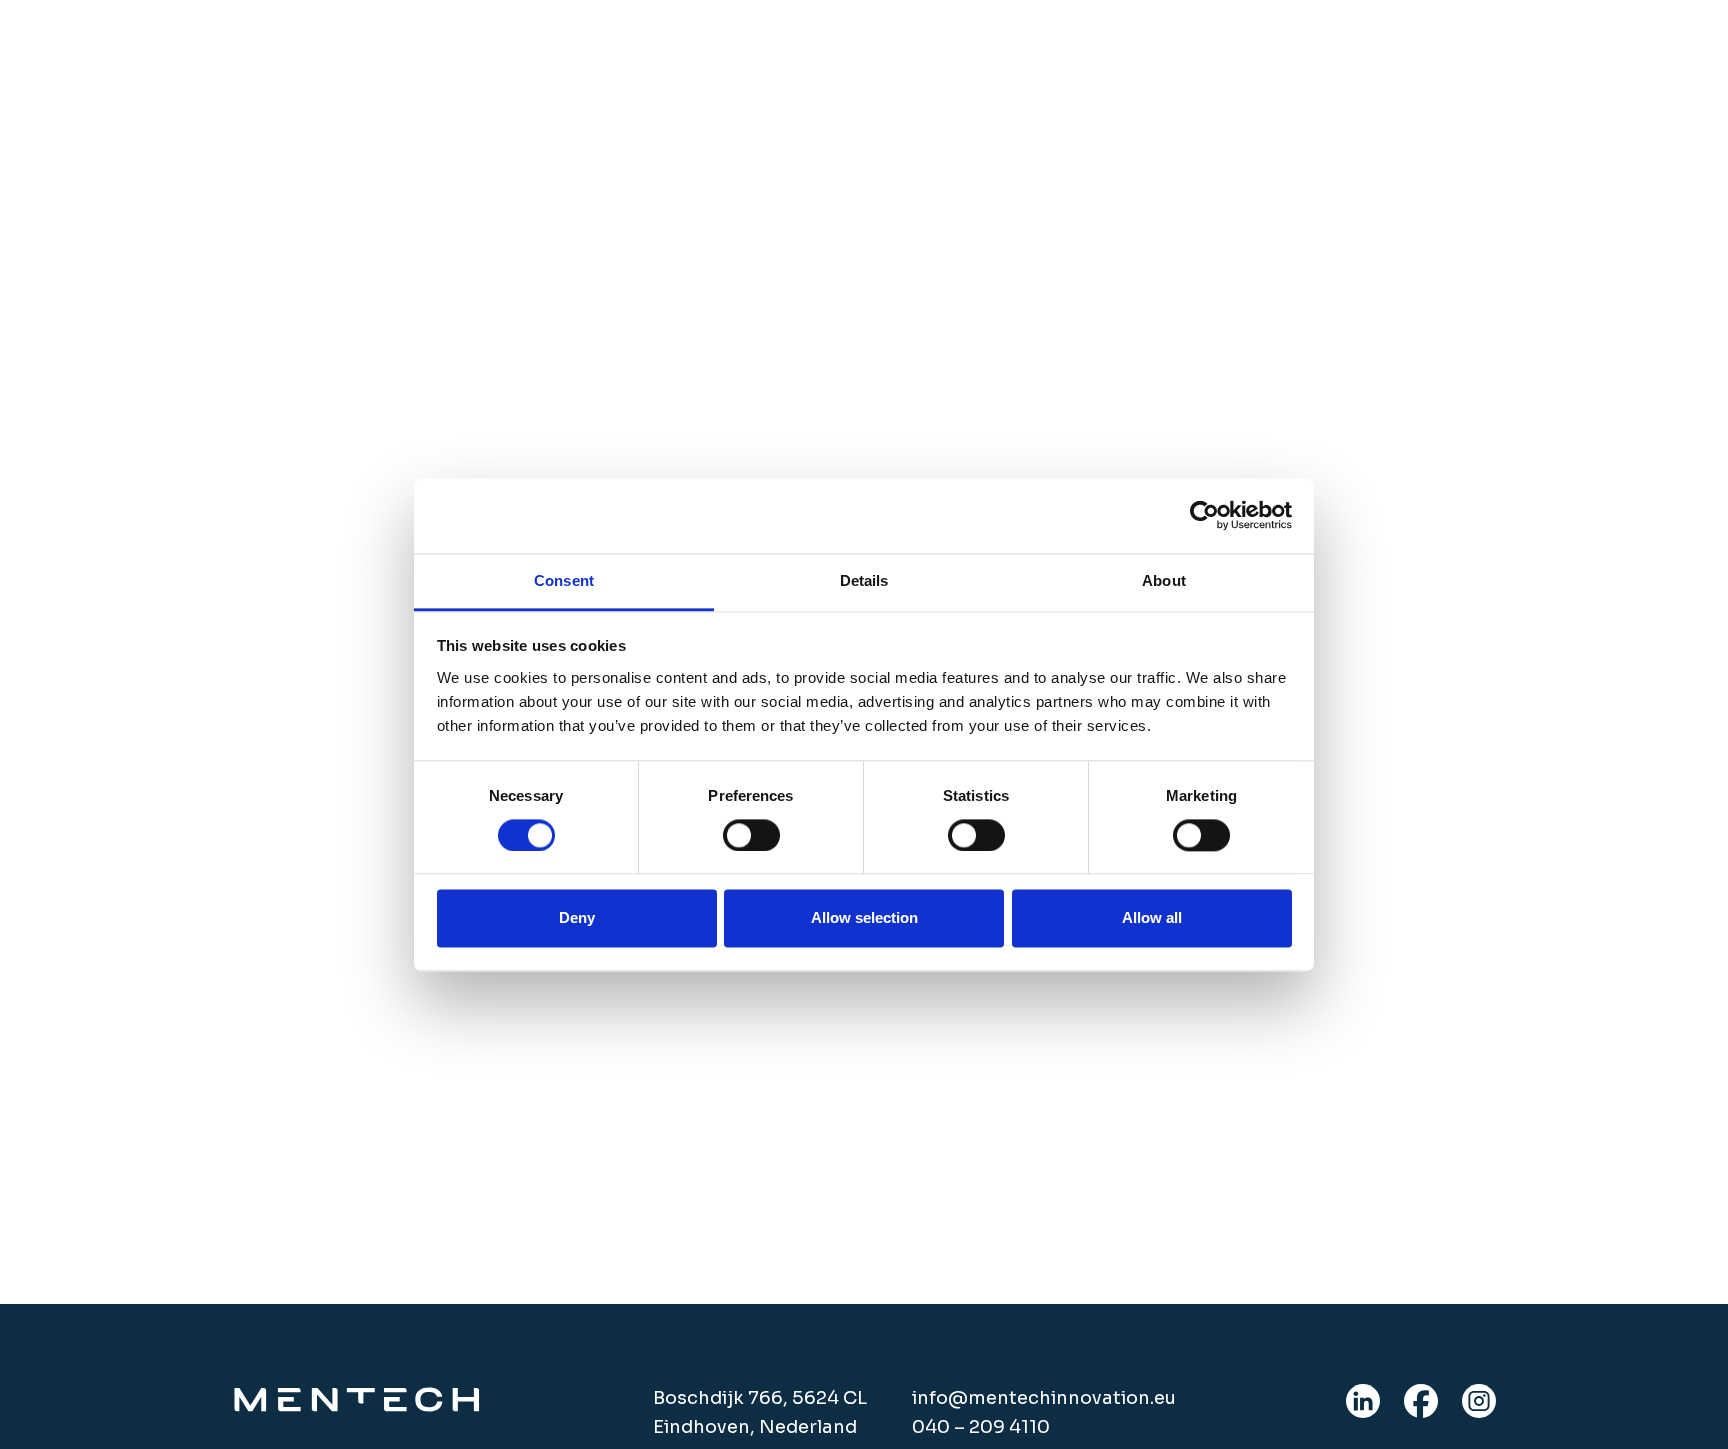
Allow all (1152, 918)
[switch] (751, 835)
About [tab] (1164, 580)
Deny (577, 918)
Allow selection (864, 918)
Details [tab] (864, 580)
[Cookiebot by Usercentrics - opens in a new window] (1204, 515)
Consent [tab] (564, 580)
